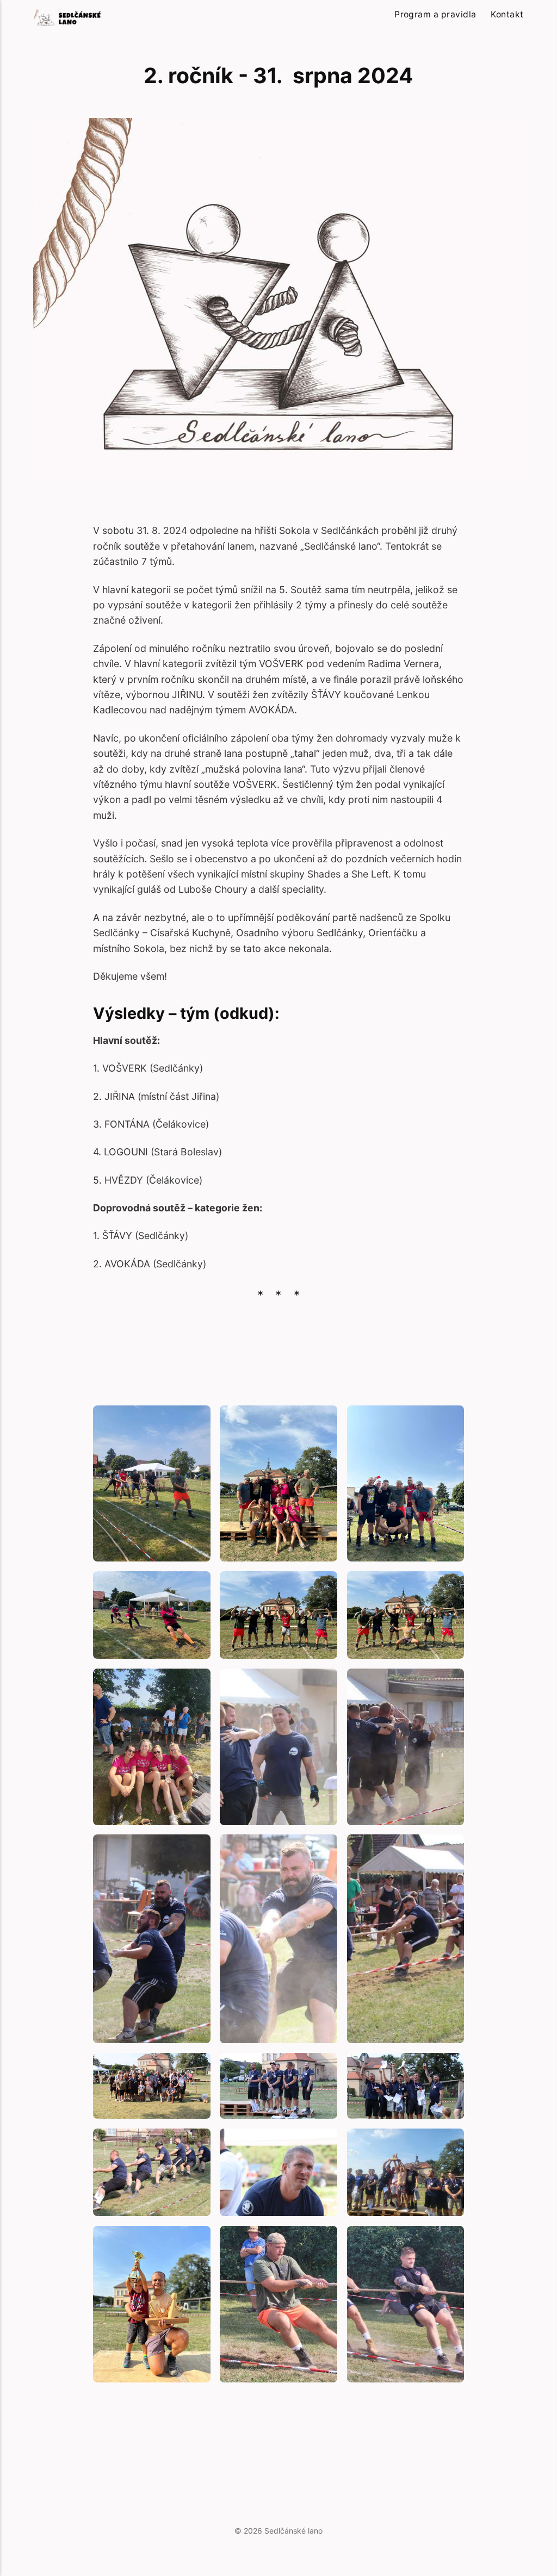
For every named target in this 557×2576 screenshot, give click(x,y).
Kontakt (507, 14)
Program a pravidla (435, 14)
